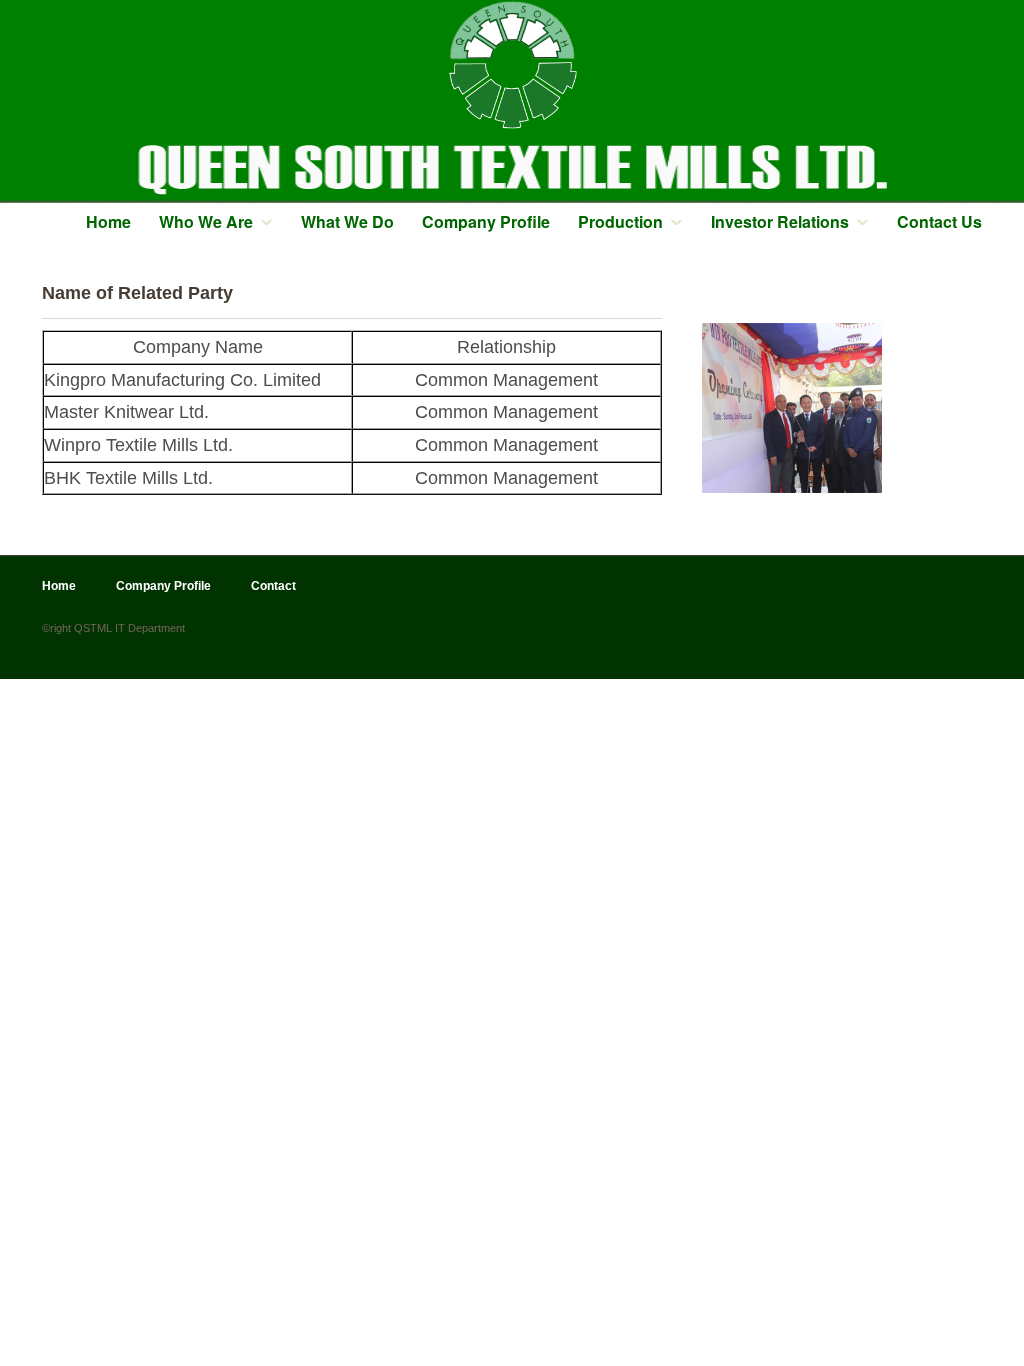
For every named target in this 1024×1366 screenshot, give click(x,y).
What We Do (347, 221)
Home (108, 221)
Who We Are (206, 221)
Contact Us (939, 221)
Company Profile (486, 221)
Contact (273, 586)
